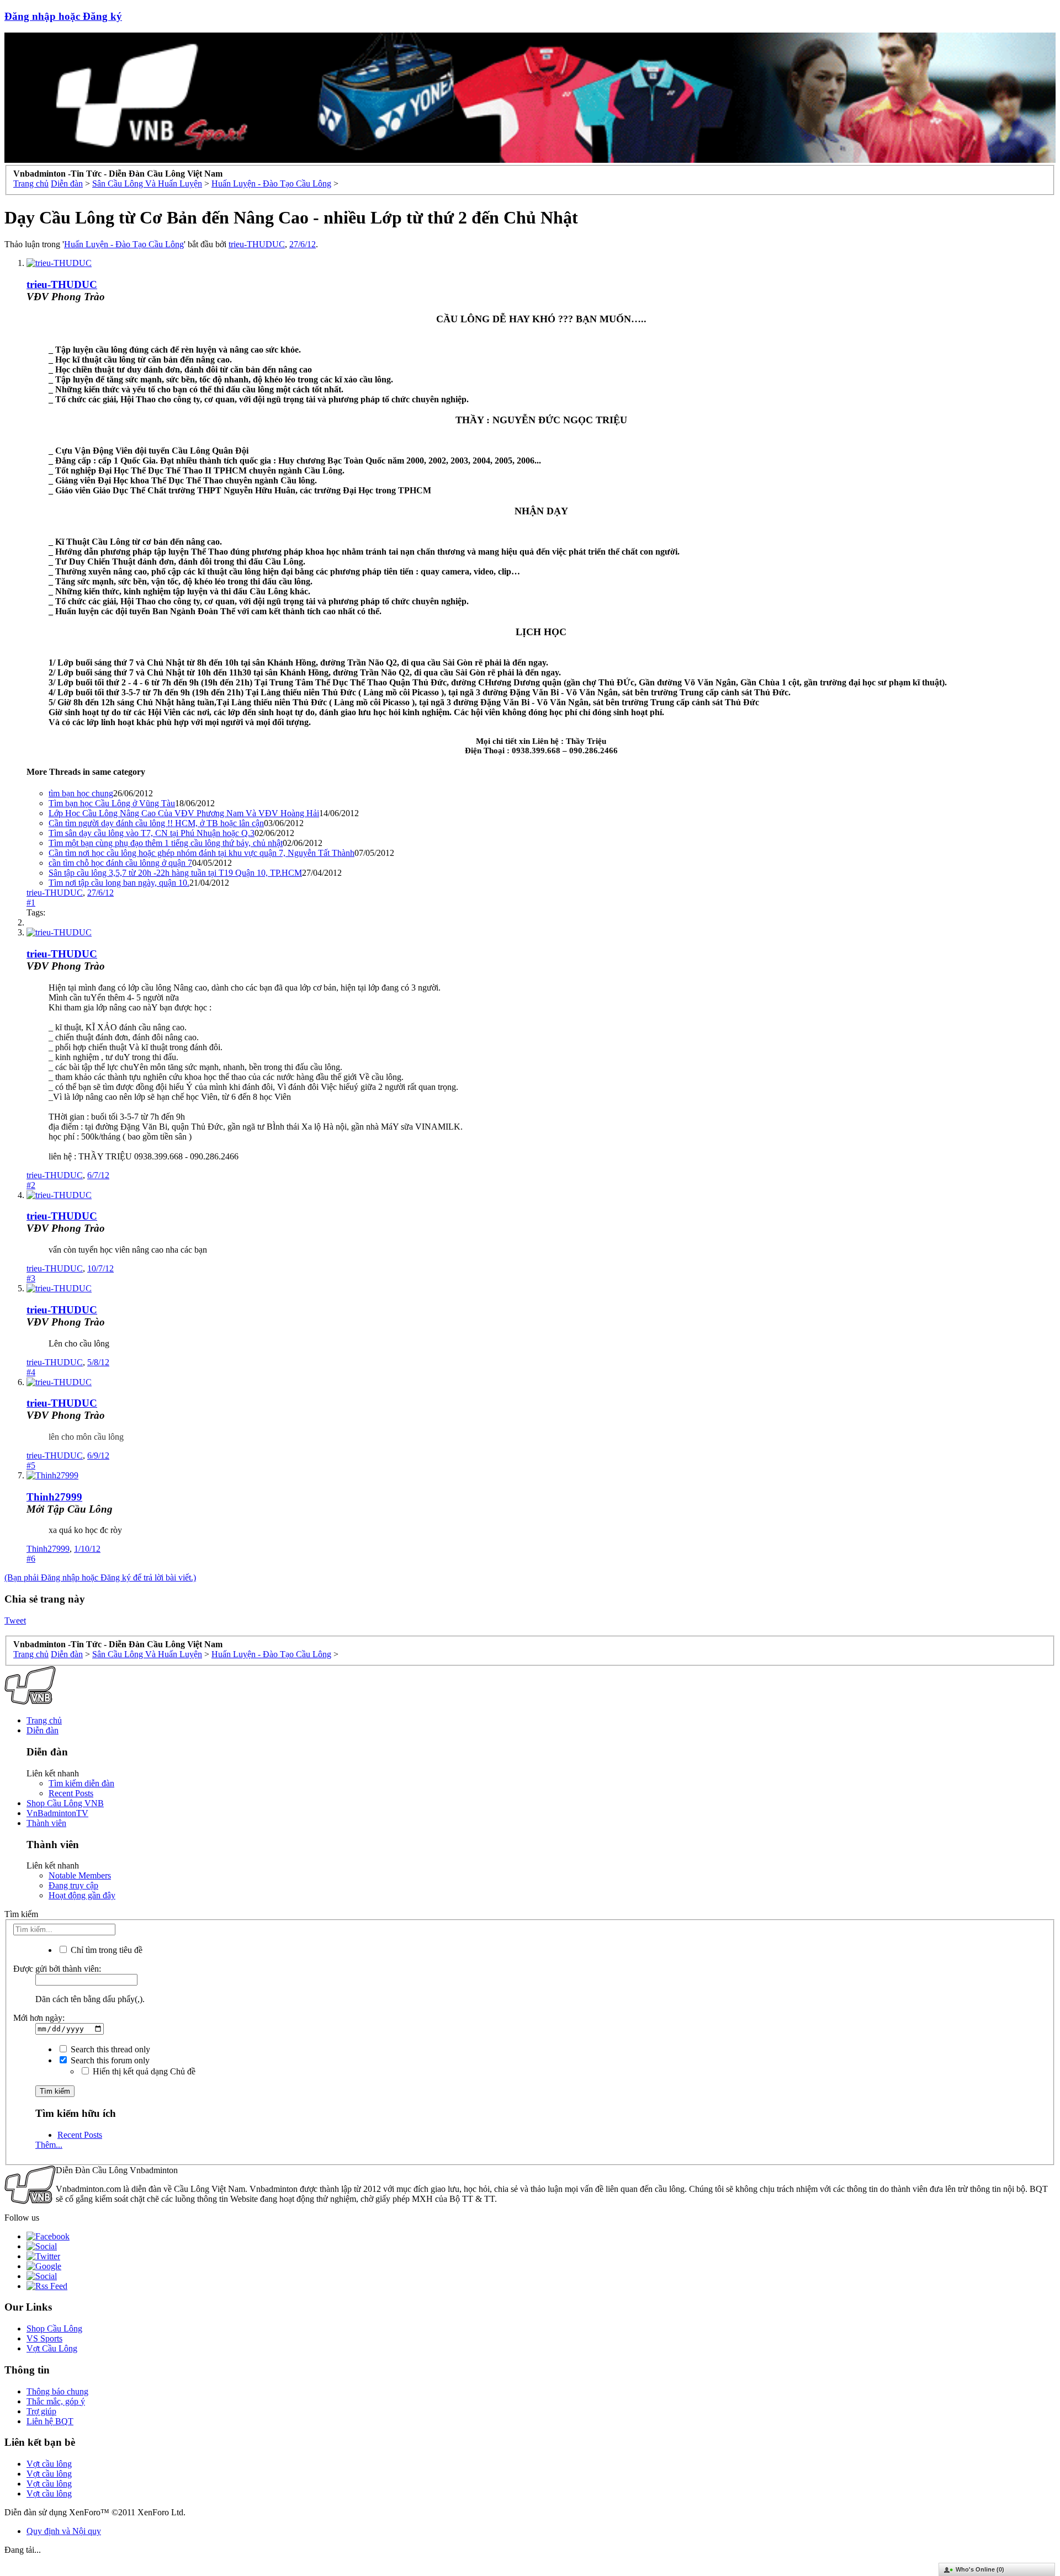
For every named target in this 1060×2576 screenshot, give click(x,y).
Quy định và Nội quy (64, 2531)
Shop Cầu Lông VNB (65, 1803)
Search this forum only (109, 2060)
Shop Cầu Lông (54, 2328)
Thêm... (49, 2145)
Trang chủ (44, 1720)
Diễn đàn (43, 1730)
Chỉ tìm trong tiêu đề (105, 1950)
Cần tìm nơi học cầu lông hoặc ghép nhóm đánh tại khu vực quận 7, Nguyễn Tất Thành (202, 853)
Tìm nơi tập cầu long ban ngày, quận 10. (119, 883)
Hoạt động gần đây (82, 1895)
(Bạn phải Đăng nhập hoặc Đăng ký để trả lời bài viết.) (100, 1577)
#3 (31, 1278)
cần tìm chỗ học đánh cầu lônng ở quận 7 (120, 863)
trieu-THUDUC (257, 244)
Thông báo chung (57, 2391)
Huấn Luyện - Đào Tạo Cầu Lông (124, 244)
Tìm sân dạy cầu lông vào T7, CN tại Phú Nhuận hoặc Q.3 (152, 833)
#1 (31, 903)
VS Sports (44, 2338)
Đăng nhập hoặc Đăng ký (63, 16)
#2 (31, 1185)
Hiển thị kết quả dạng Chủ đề (143, 2071)
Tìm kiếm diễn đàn (81, 1783)
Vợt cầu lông (49, 2464)
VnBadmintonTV (57, 1813)
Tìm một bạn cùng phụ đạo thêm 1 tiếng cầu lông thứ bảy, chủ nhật (166, 843)
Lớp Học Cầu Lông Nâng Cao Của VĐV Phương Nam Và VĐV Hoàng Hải (184, 813)
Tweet (15, 1620)
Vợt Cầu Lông (52, 2348)
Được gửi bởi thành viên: (57, 1969)
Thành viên (46, 1823)
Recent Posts (71, 1793)
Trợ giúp (41, 2411)
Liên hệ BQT (50, 2421)
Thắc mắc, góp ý (56, 2401)
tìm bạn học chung (81, 793)
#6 (31, 1559)
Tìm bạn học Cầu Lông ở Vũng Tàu (112, 803)
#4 (31, 1372)
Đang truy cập (73, 1885)
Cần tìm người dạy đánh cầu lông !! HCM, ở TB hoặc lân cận (156, 823)
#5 (31, 1465)
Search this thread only (109, 2049)
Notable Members (80, 1875)
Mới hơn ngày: (39, 2018)
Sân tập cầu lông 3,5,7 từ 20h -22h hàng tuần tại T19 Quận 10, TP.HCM (175, 873)
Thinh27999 (54, 1497)
